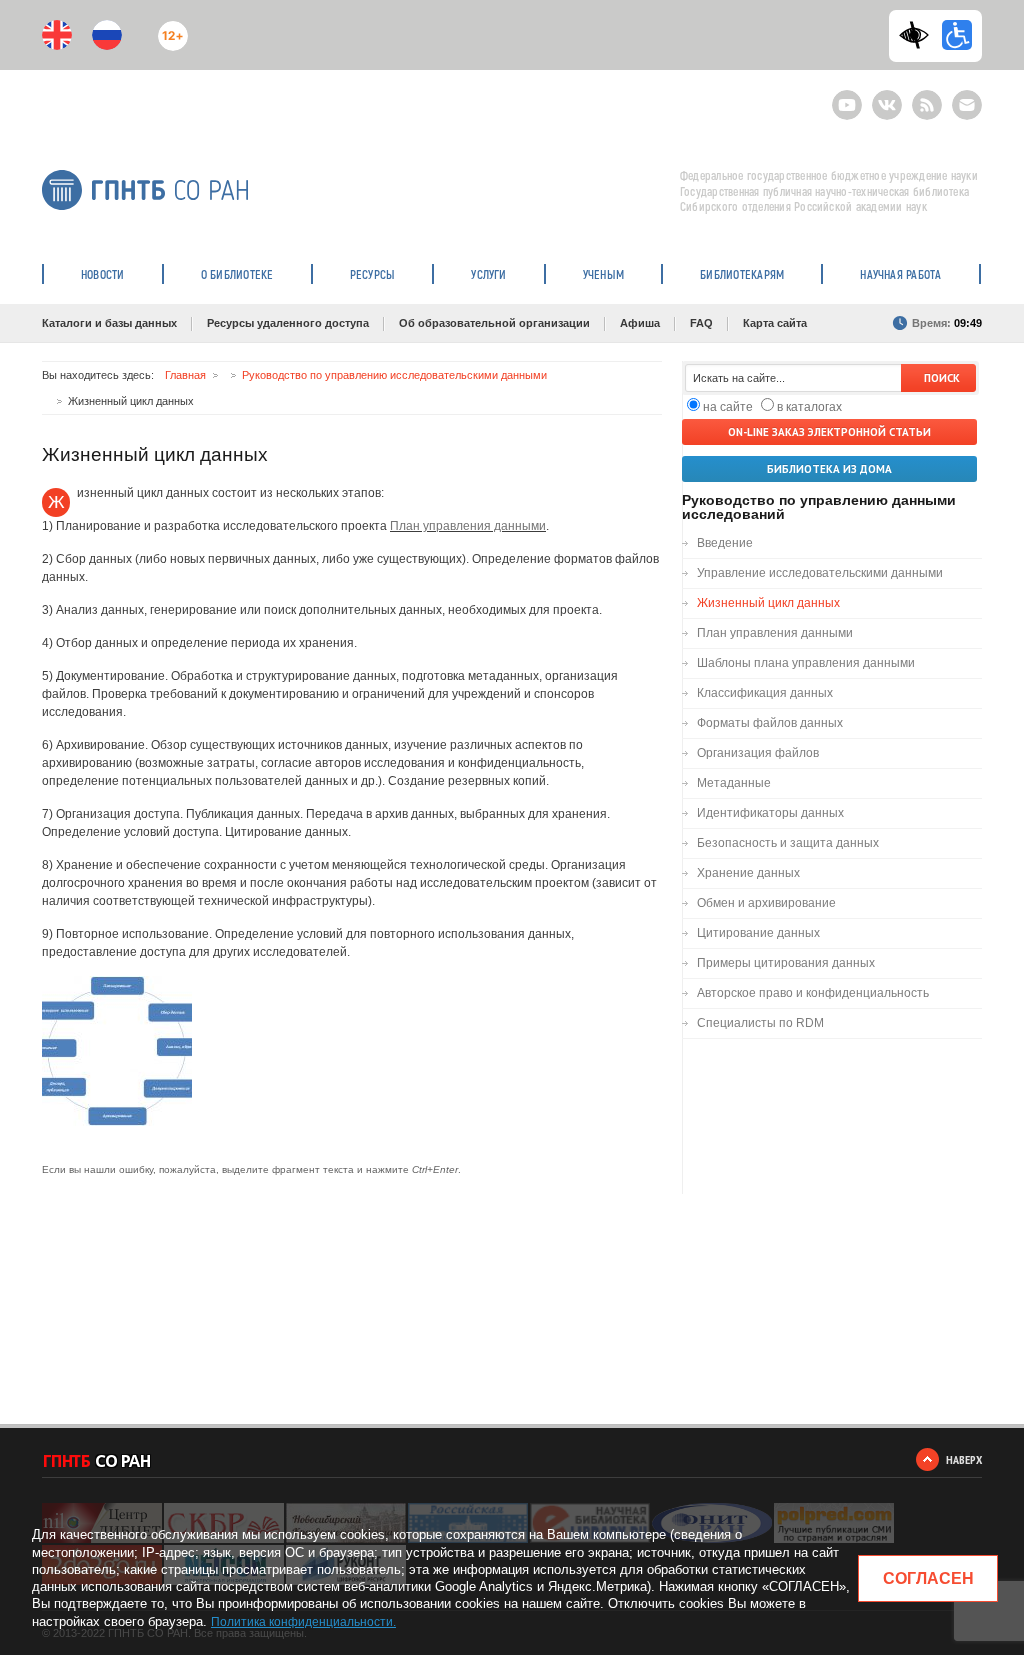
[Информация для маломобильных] (957, 35)
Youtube (847, 96)
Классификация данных (765, 693)
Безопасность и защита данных (788, 843)
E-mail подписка (967, 105)
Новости (103, 274)
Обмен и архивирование (766, 903)
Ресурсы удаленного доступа (288, 323)
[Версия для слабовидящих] (919, 35)
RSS (924, 96)
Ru (107, 35)
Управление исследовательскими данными (820, 573)
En (57, 35)
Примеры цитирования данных (786, 963)
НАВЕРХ (964, 1459)
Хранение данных (748, 873)
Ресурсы (373, 274)
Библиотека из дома (829, 469)
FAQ (701, 323)
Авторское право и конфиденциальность (813, 993)
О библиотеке (237, 274)
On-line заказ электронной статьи (829, 432)
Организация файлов (758, 753)
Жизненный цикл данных (768, 603)
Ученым (603, 274)
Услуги (488, 274)
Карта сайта (775, 323)
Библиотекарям (742, 274)
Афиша (640, 323)
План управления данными (468, 526)
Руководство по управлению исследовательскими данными (394, 375)
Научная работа (900, 274)
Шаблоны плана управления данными (806, 663)
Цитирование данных (758, 933)
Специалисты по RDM (760, 1023)
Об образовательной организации (494, 323)
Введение (725, 543)
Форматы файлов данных (770, 723)
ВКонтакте (887, 96)
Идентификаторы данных (770, 813)
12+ (168, 27)
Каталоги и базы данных (109, 323)
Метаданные (734, 783)
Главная (185, 375)
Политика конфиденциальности (302, 1622)
